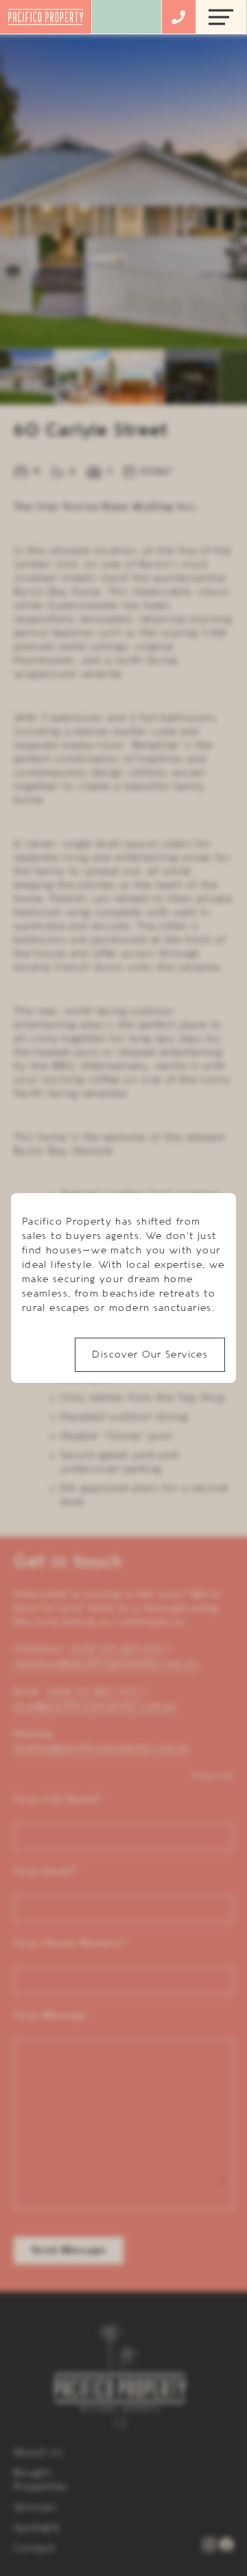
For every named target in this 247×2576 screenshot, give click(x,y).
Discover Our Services (150, 1355)
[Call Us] (178, 17)
